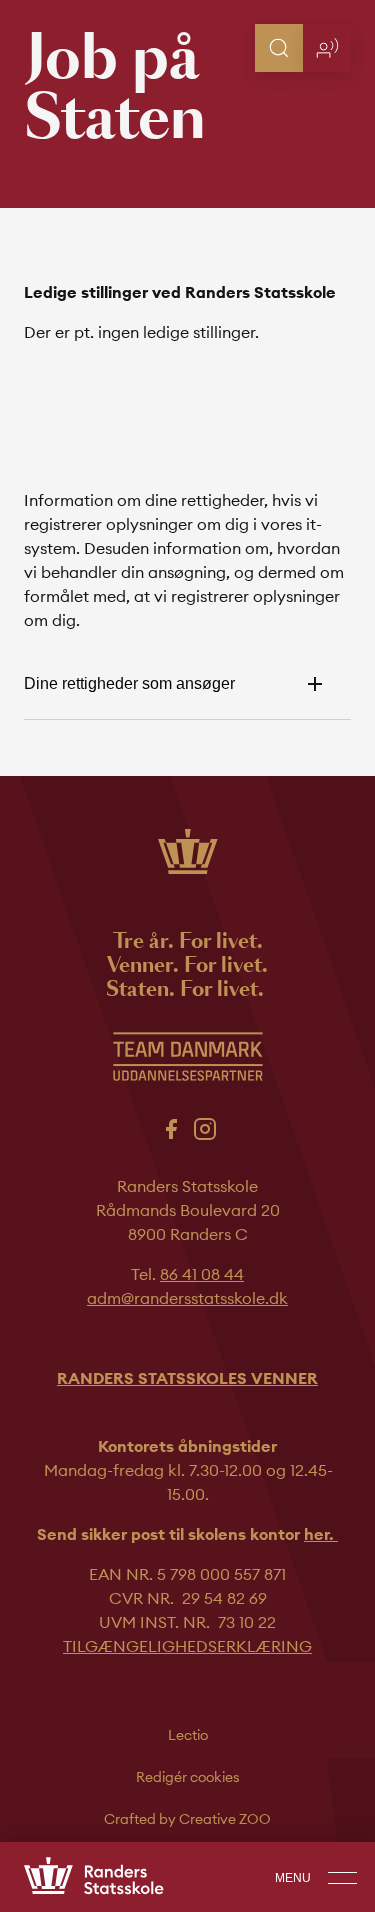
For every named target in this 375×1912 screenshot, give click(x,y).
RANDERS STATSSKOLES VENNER (187, 1378)
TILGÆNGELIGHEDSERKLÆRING (187, 1646)
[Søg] (279, 48)
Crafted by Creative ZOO (187, 1819)
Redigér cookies (188, 1777)
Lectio (188, 1735)
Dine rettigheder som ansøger (129, 683)
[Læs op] (327, 48)
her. (321, 1534)
